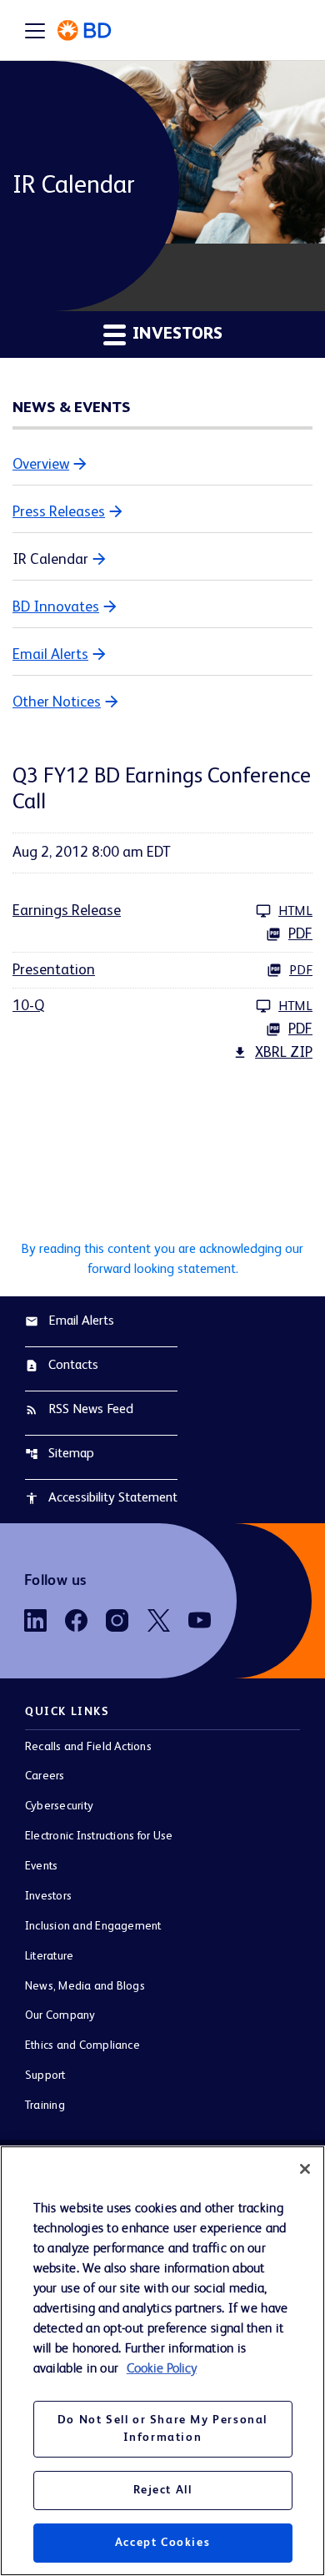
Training (45, 2106)
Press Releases (59, 512)
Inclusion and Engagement (93, 1926)
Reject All (163, 2490)
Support (45, 2075)
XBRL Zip (284, 1053)
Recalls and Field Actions (88, 1747)
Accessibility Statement (101, 1498)
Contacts (62, 1366)
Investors (48, 1896)
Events (41, 1866)
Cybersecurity (59, 1806)
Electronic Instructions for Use (99, 1836)
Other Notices (57, 702)
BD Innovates (56, 607)
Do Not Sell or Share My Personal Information (162, 2429)
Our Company (60, 2015)
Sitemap (60, 1454)
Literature (49, 1956)
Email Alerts (50, 655)
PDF (300, 934)
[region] (162, 2361)
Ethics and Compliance (82, 2045)
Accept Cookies (162, 2543)
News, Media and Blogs (85, 1986)
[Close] (305, 2169)
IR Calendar (50, 560)
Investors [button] (175, 335)
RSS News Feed (79, 1410)
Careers (45, 1776)
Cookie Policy (162, 2369)
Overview (41, 465)
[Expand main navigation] (35, 30)
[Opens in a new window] (35, 1620)
